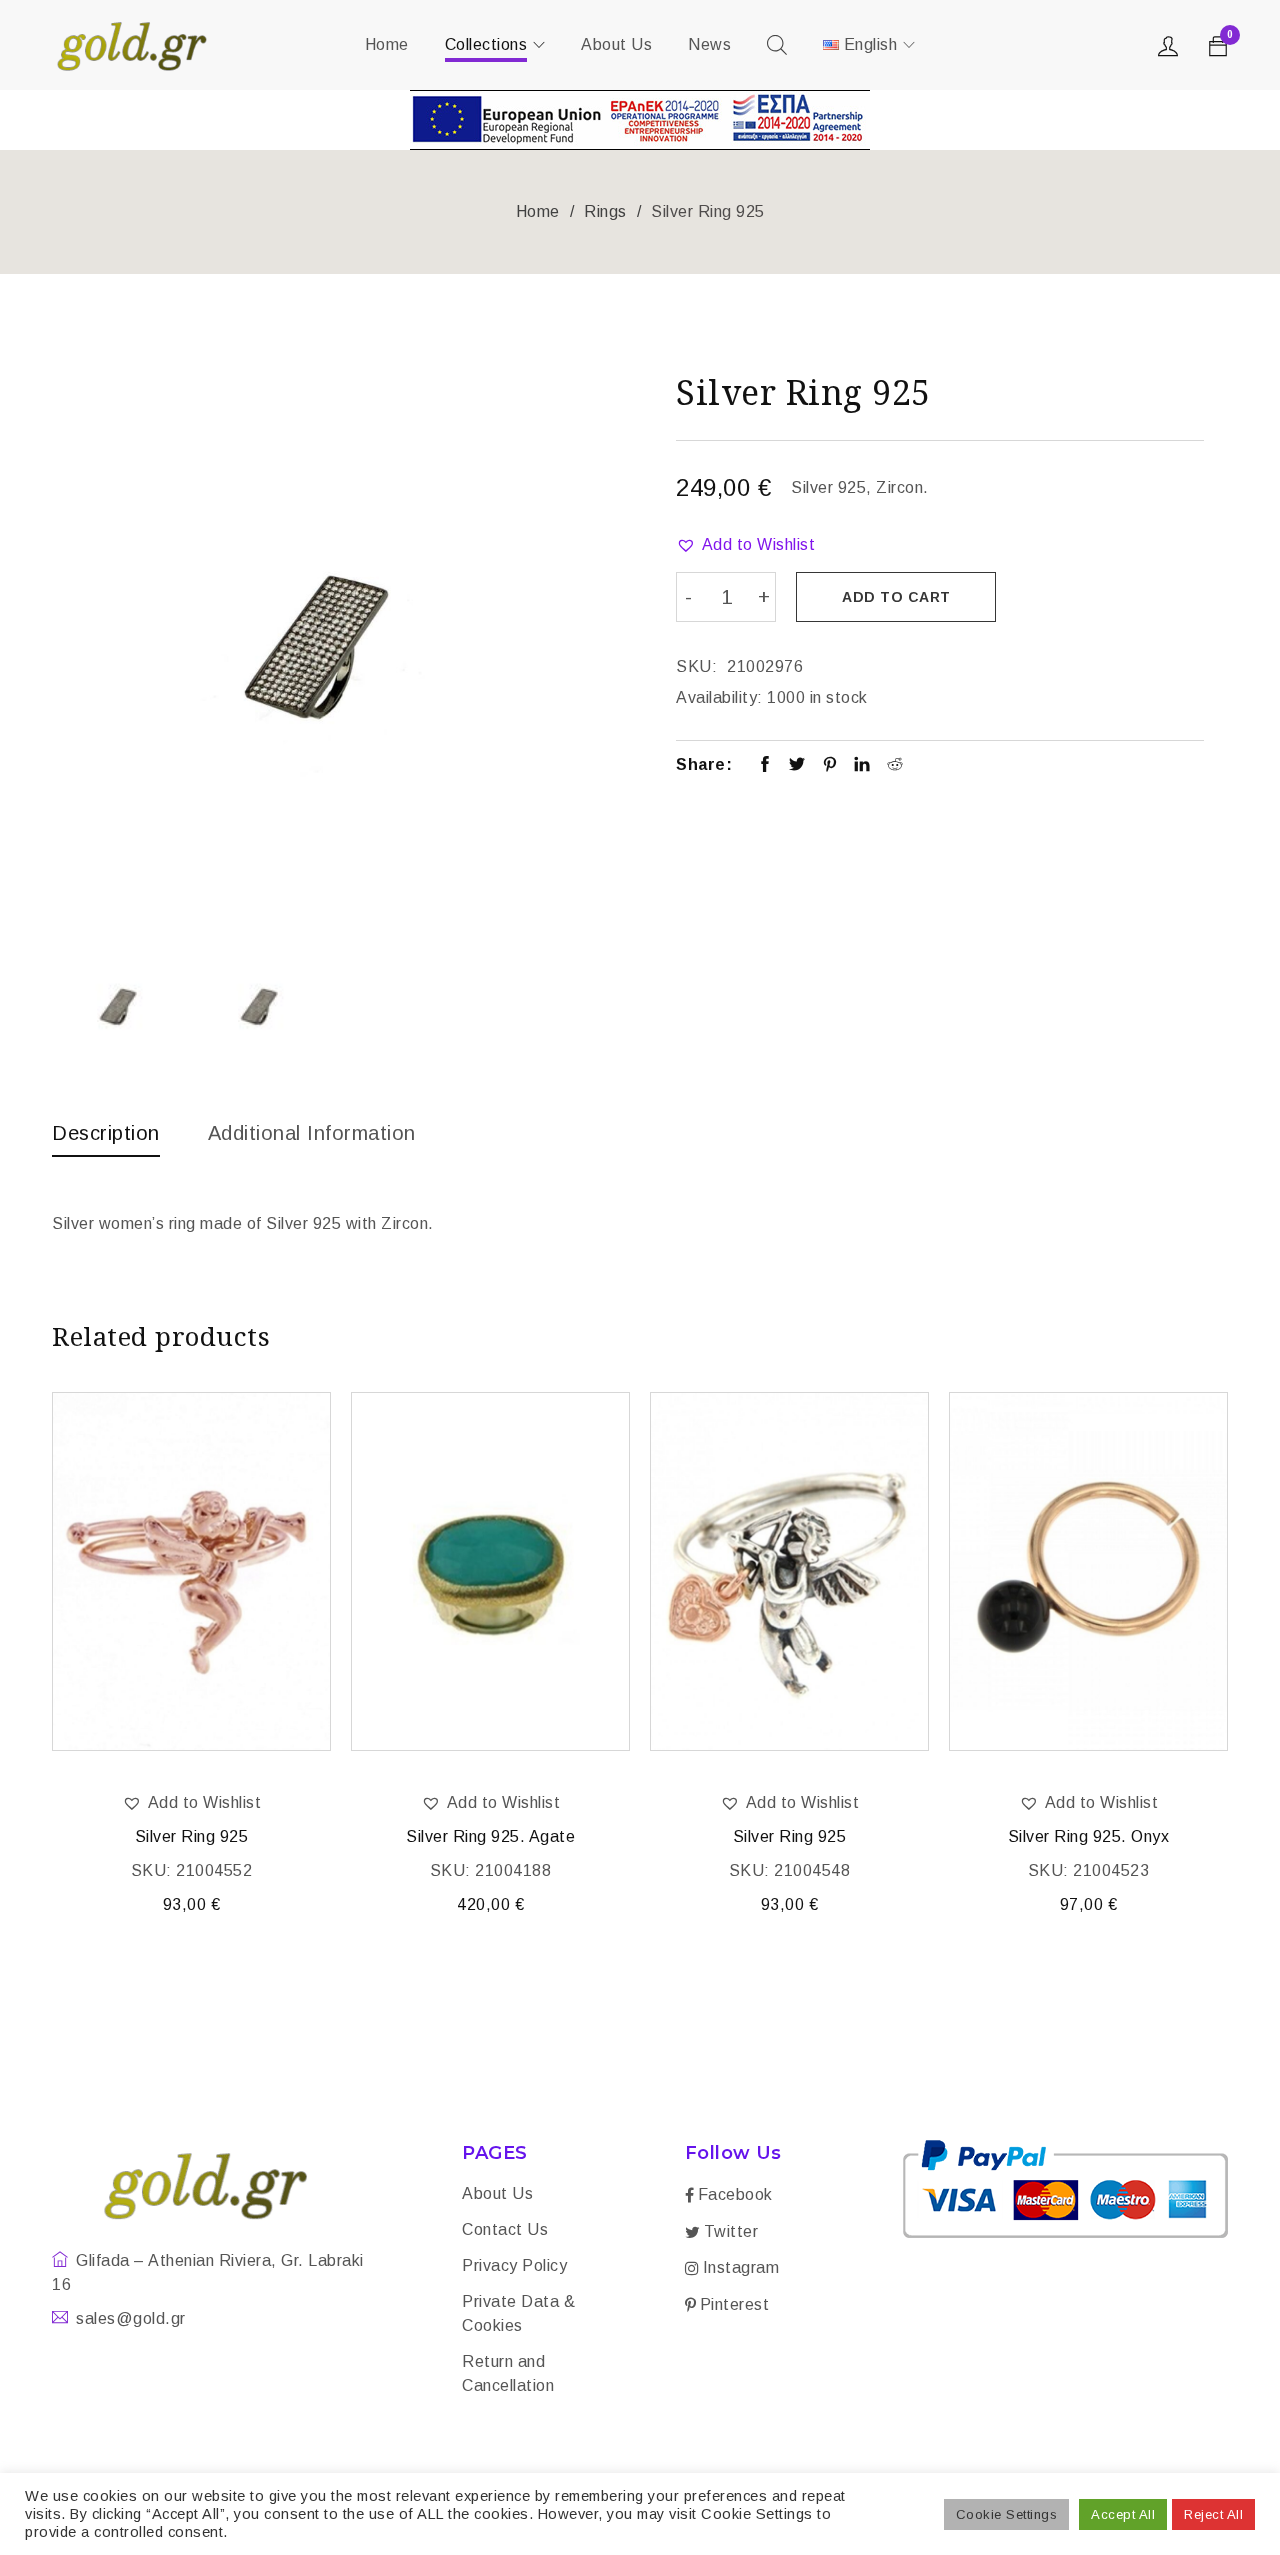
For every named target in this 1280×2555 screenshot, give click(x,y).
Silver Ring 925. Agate (490, 1836)
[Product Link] (191, 1571)
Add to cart (896, 597)
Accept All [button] (1123, 2514)
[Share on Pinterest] (830, 766)
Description (106, 1133)
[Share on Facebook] (765, 766)
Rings (605, 211)
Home (538, 211)
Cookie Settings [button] (1007, 2514)
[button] (745, 545)
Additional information (312, 1133)
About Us (497, 2193)
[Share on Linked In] (862, 766)
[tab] (106, 1138)
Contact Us (505, 2229)
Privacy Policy (514, 2265)
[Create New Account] (1171, 51)
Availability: (719, 697)
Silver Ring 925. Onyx (1089, 1836)
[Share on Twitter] (797, 766)
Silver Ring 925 (192, 1836)
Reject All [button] (1213, 2514)
